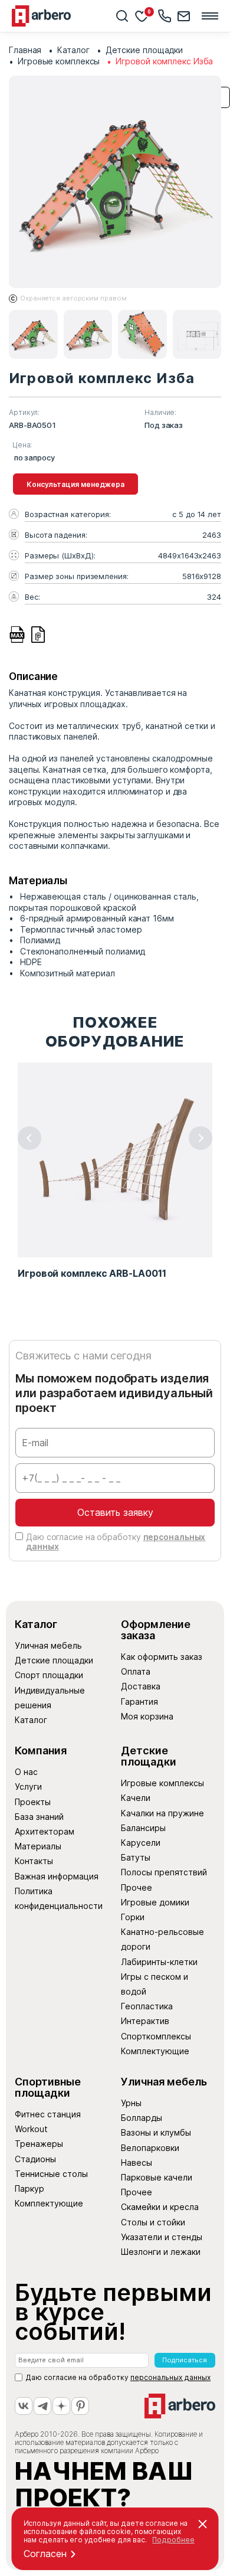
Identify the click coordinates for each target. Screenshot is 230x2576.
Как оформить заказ (162, 1657)
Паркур (29, 2188)
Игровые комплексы (162, 1783)
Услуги (28, 1786)
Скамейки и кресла (160, 2207)
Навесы (137, 2163)
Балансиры (143, 1828)
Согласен (45, 2554)
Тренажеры (39, 2144)
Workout (31, 2129)
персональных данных (170, 2377)
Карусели (141, 1843)
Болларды (142, 2118)
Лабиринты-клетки (159, 1962)
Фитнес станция (48, 2114)
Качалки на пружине (162, 1813)
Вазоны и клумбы (156, 2132)
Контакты (34, 1861)
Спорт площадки (49, 1675)
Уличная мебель (48, 1645)
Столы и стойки (153, 2222)
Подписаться (185, 2360)
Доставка (141, 1686)
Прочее (137, 1887)
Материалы (38, 1846)
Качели (136, 1798)
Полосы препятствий (164, 1872)
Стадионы (35, 2159)
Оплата (136, 1671)
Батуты (136, 1857)
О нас (26, 1772)
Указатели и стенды (162, 2237)
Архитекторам (45, 1831)
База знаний (39, 1817)
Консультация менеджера (75, 484)
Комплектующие (155, 2051)
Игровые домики (155, 1902)
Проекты (33, 1802)
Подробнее (173, 2540)
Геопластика (147, 2006)
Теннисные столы (51, 2174)
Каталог (31, 1720)
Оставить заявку (115, 1512)
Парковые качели (157, 2177)
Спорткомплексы (156, 2036)
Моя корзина (147, 1716)
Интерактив (145, 2021)
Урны (131, 2103)
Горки (133, 1917)
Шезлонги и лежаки (161, 2252)
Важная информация (57, 1876)
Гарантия (139, 1701)
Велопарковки (150, 2148)
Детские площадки (54, 1660)
